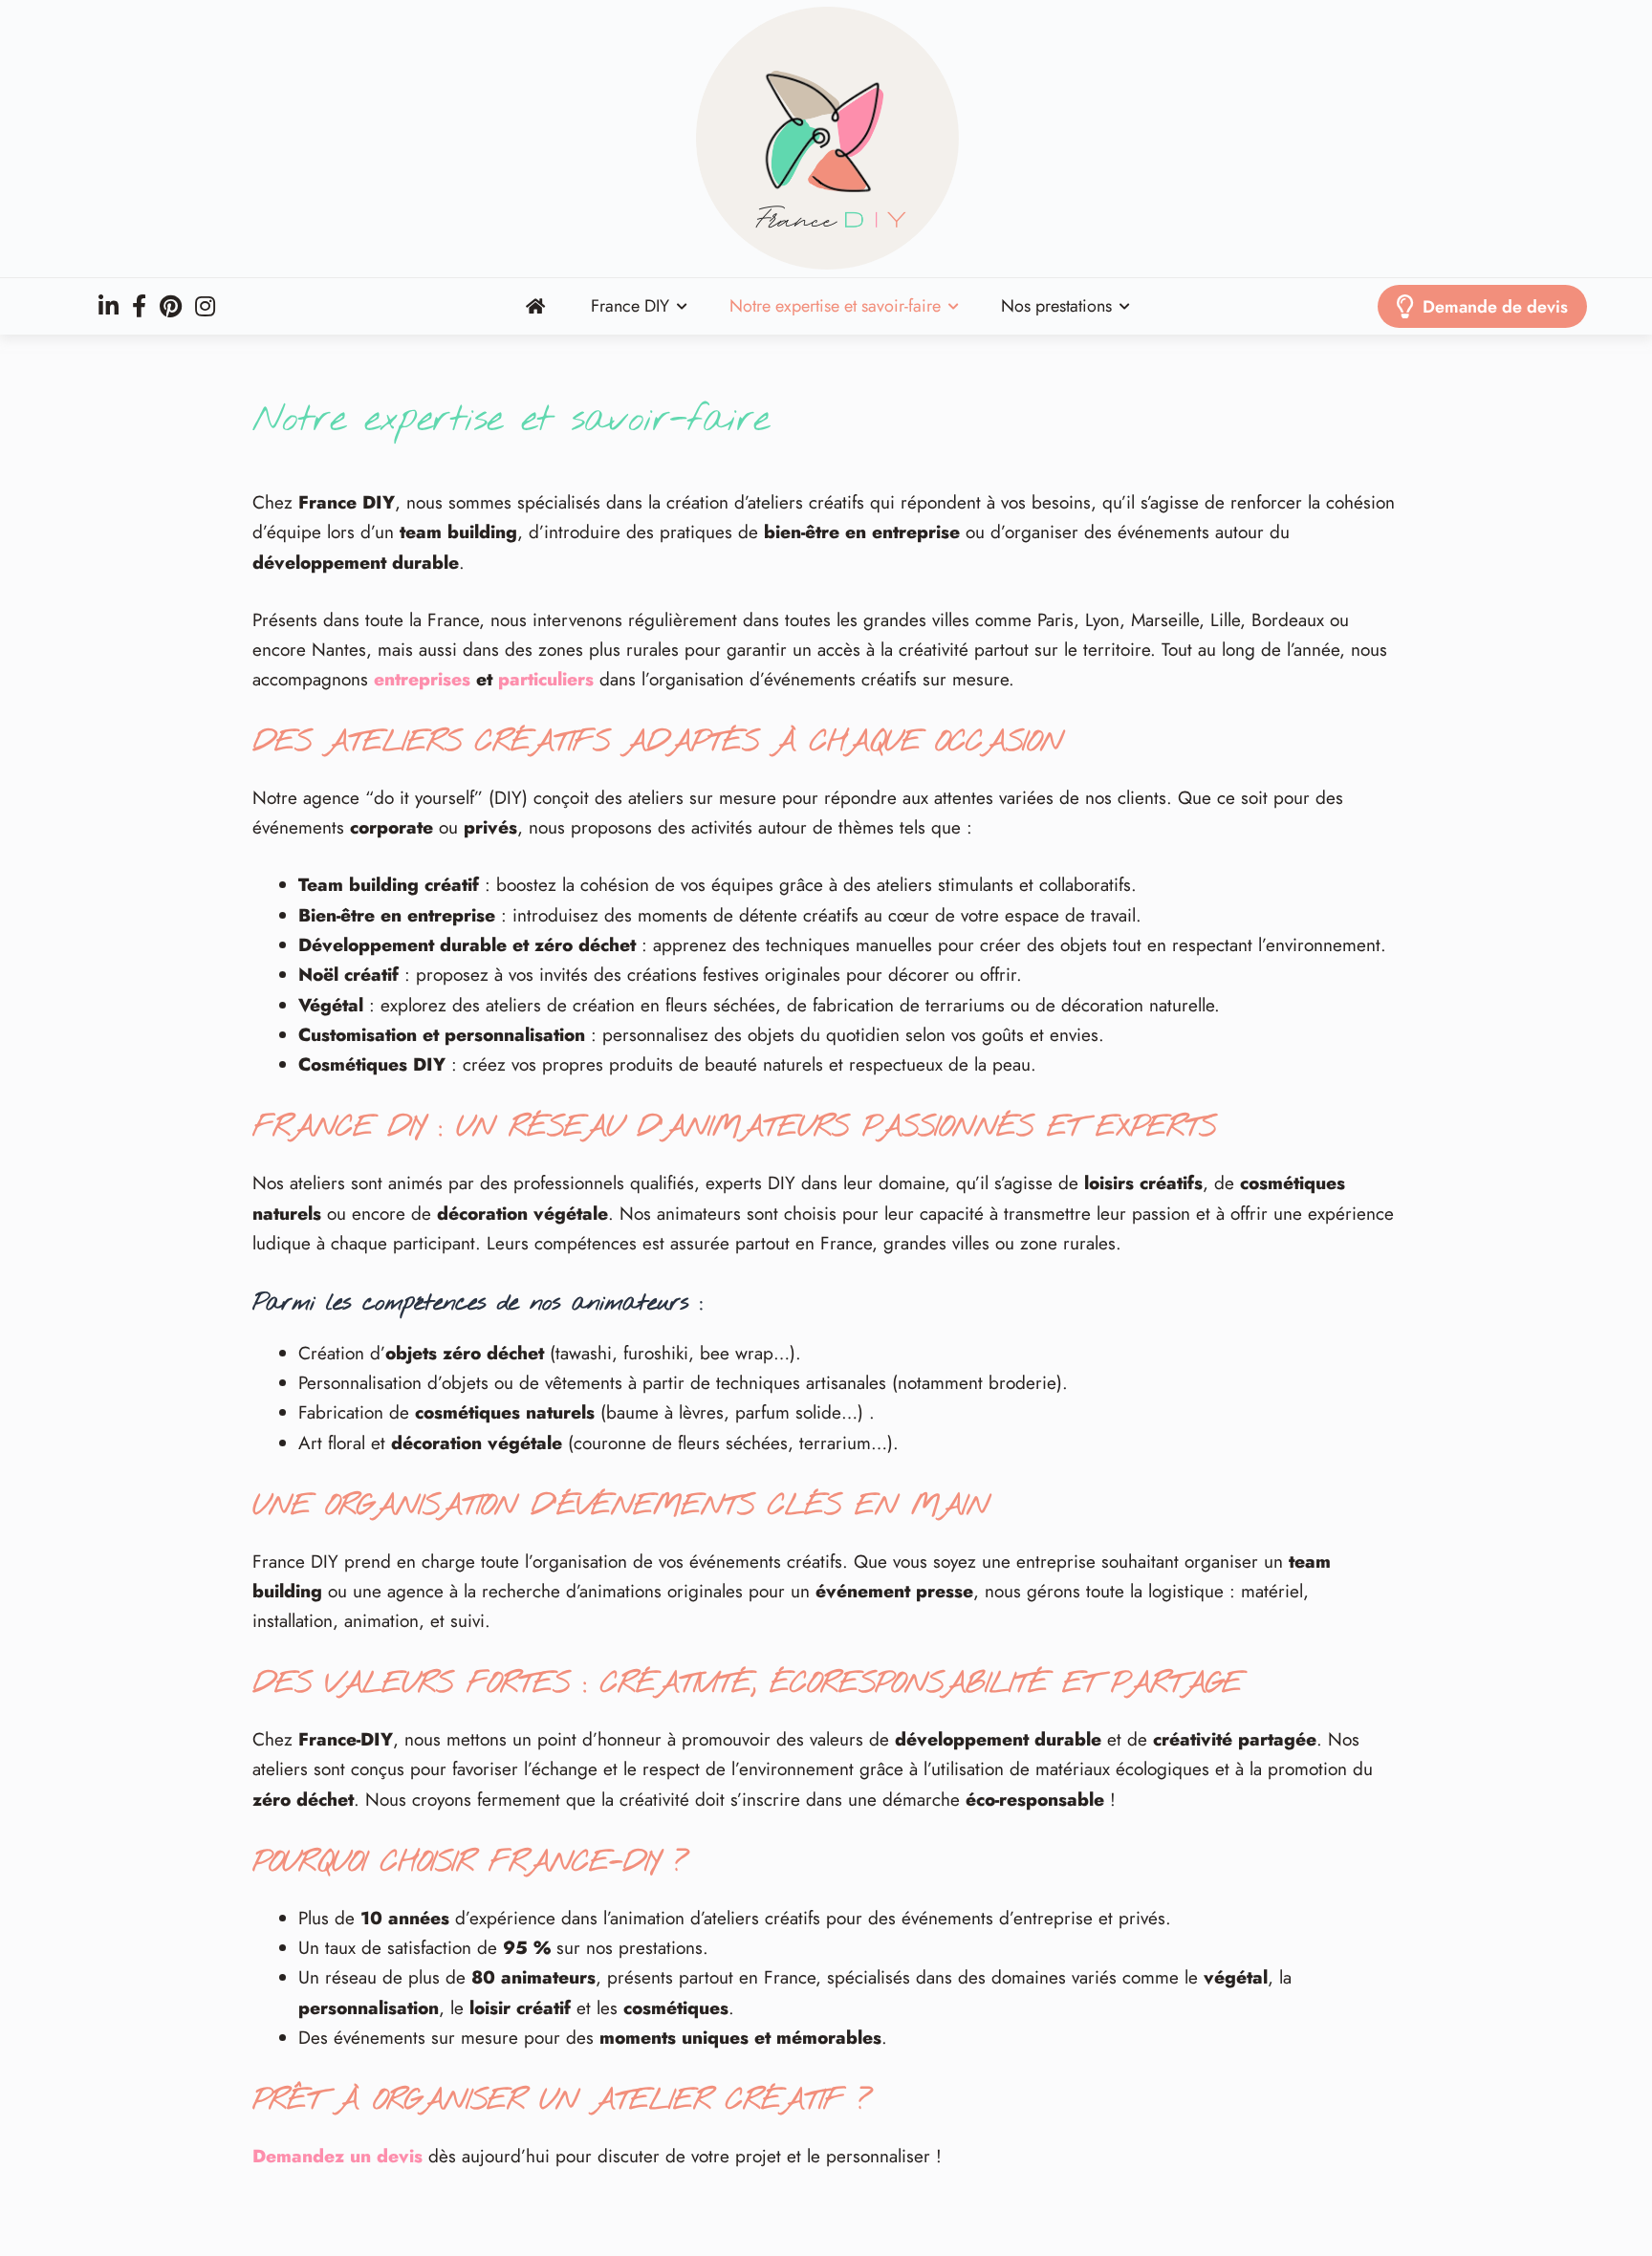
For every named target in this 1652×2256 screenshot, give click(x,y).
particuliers (546, 679)
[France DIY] (826, 139)
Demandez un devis (337, 2156)
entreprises (422, 679)
